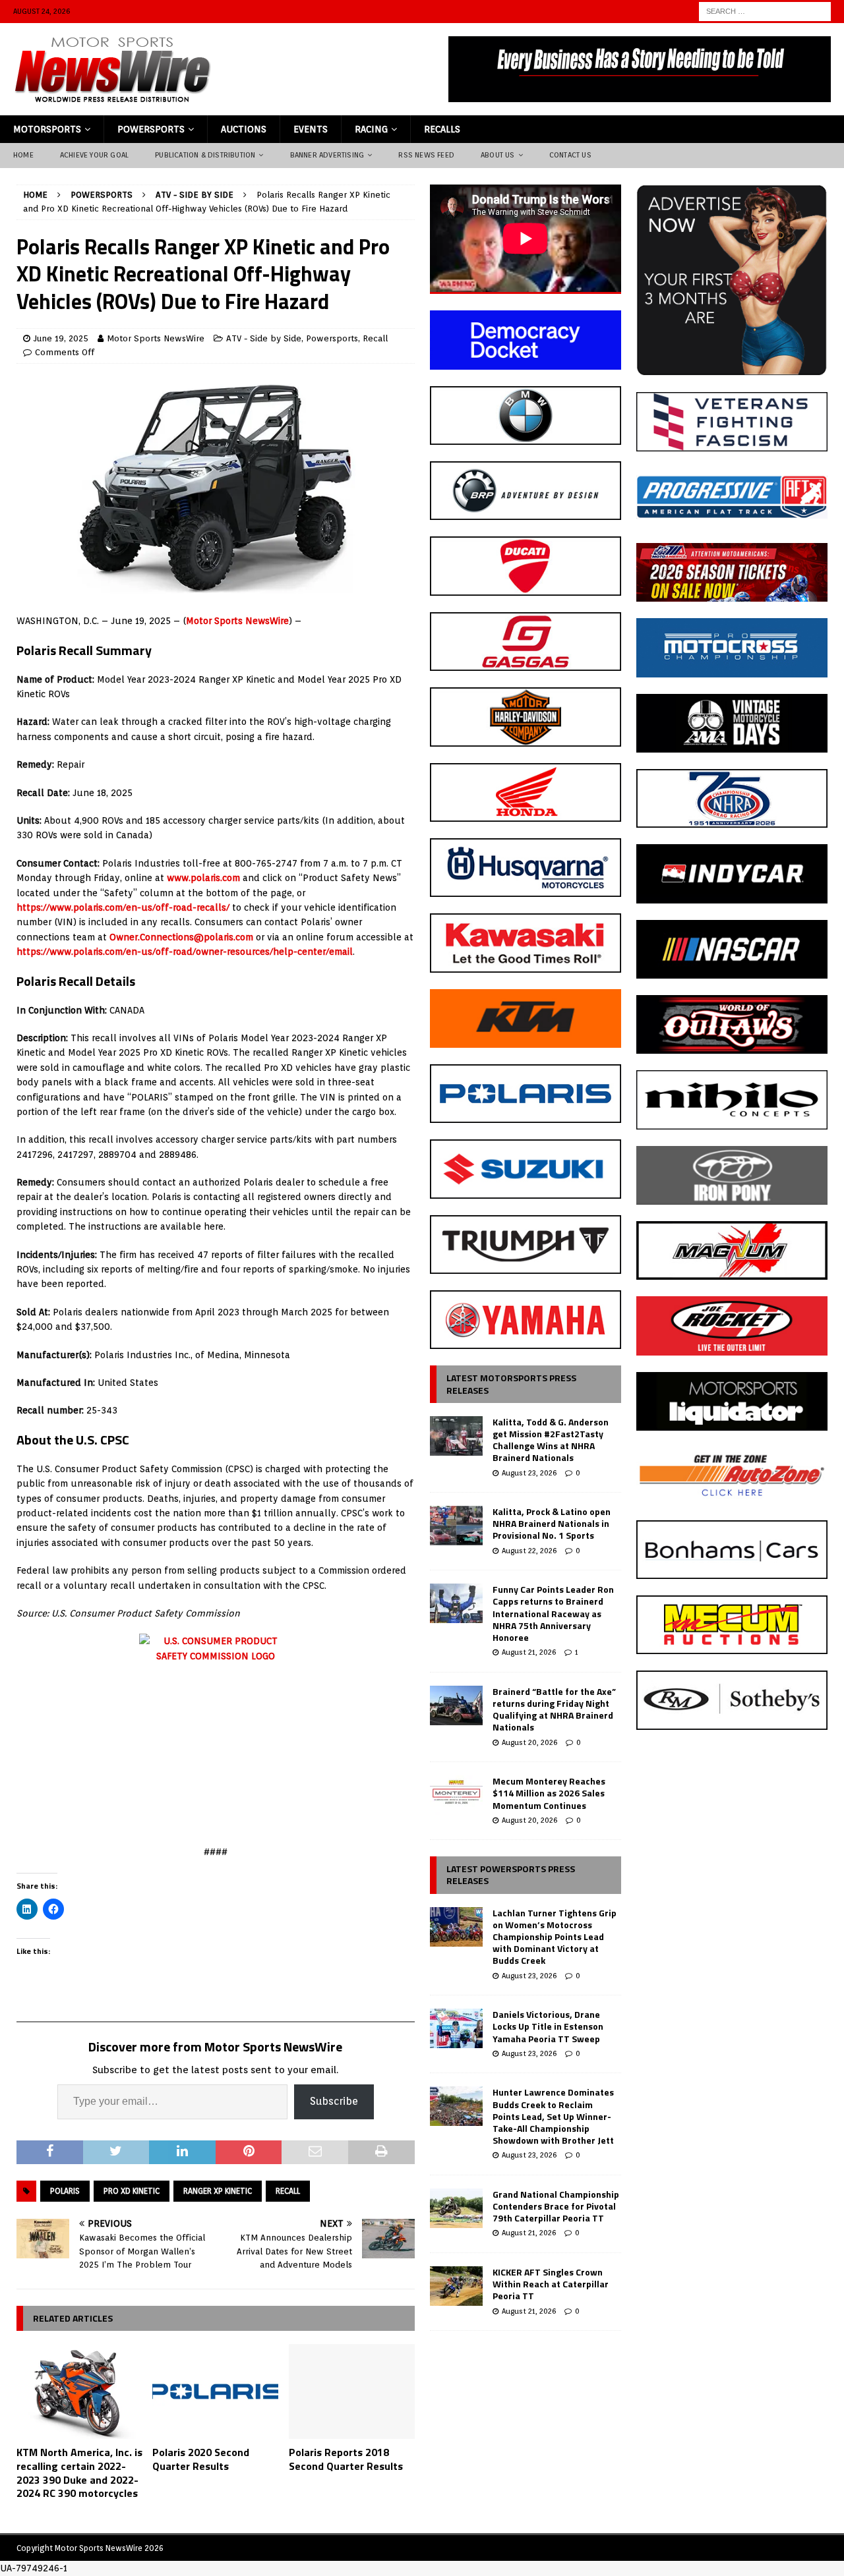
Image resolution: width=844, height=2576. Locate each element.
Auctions (244, 129)
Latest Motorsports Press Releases (511, 1384)
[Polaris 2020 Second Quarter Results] (215, 2391)
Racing (371, 129)
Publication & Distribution (205, 155)
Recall (375, 338)
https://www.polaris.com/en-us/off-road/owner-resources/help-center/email (185, 952)
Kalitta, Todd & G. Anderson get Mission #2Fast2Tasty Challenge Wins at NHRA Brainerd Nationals (551, 1440)
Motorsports (47, 129)
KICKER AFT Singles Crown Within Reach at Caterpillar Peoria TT (551, 2284)
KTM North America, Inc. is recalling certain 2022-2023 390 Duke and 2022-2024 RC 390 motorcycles (79, 2473)
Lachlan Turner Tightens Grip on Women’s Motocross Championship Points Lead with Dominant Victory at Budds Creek (555, 1937)
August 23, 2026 (529, 1473)
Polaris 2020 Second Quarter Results (201, 2459)
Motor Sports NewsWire (156, 338)
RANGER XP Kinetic (218, 2191)
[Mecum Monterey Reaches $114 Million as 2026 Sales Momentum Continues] (456, 1795)
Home (23, 155)
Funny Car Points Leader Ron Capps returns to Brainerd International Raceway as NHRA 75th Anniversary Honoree (553, 1613)
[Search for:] (765, 11)
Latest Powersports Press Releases (511, 1875)
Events (311, 129)
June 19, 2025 (61, 338)
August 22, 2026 (529, 1551)
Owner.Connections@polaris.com (181, 937)
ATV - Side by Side (264, 338)
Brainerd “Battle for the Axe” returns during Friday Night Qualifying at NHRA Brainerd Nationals (554, 1709)
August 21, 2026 (529, 1652)
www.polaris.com (203, 878)
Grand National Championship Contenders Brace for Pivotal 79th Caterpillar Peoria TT (556, 2206)
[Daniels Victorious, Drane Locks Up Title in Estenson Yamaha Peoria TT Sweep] (456, 2028)
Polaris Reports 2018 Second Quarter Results (346, 2459)
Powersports (151, 129)
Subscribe (334, 2101)
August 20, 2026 (529, 1742)
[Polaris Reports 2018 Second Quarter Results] (352, 2391)
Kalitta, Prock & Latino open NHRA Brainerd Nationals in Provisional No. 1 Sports (552, 1523)
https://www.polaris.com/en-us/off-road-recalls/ (123, 907)
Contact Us (570, 155)
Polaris (65, 2191)
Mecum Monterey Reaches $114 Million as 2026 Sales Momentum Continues (549, 1793)
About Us (498, 155)
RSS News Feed (426, 155)
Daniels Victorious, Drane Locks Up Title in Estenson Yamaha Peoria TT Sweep (548, 2026)
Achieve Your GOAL (94, 155)
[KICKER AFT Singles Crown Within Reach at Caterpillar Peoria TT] (456, 2286)
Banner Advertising (327, 155)
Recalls (442, 129)
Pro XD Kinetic (132, 2191)
